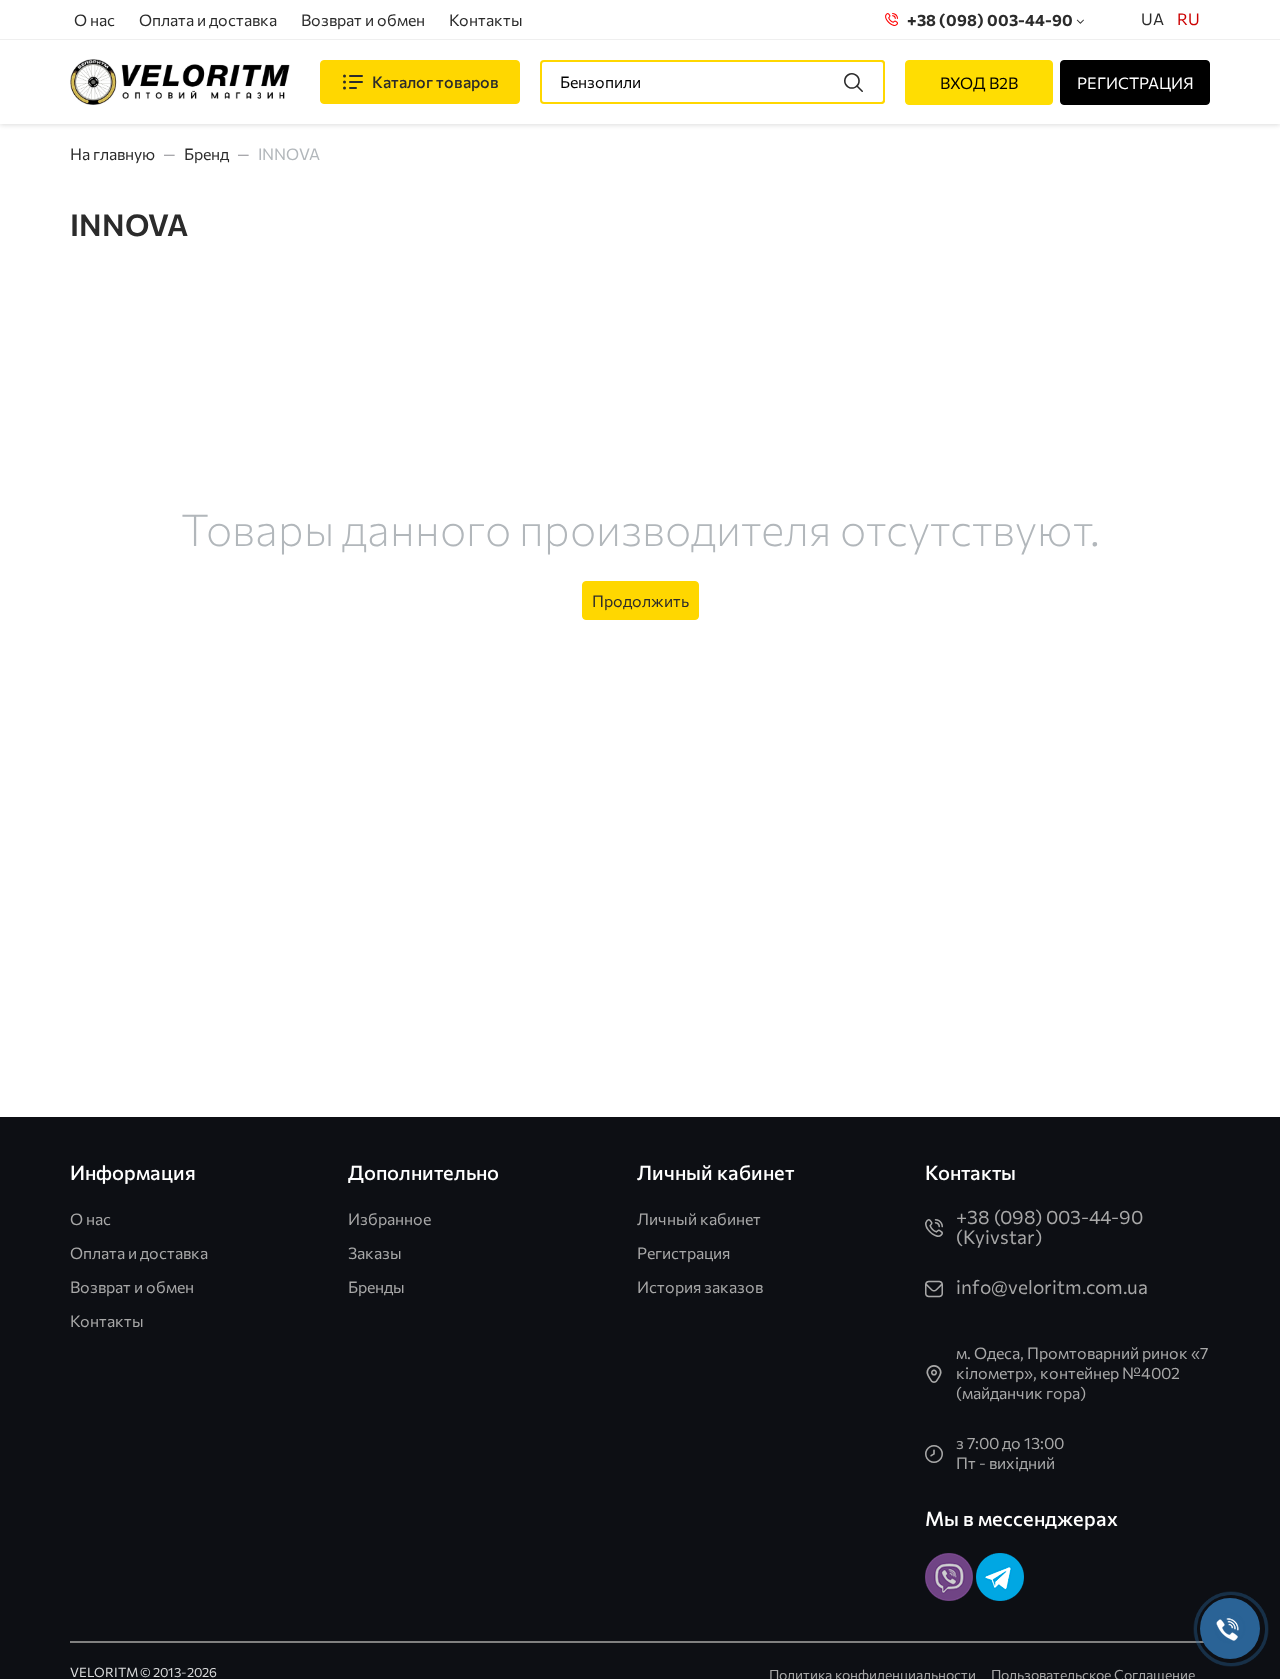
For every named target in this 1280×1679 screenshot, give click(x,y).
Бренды (376, 1286)
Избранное (389, 1218)
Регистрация (683, 1252)
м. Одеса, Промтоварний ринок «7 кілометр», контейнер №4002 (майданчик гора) (1082, 1372)
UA (1152, 18)
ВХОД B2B (979, 82)
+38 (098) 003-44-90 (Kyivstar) (1049, 1226)
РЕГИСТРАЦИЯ (1135, 82)
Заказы (375, 1252)
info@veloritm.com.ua (1052, 1286)
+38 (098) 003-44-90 (987, 19)
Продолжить (640, 600)
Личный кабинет (699, 1218)
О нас (94, 19)
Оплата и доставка (208, 19)
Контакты (486, 19)
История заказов (700, 1286)
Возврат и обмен (363, 19)
